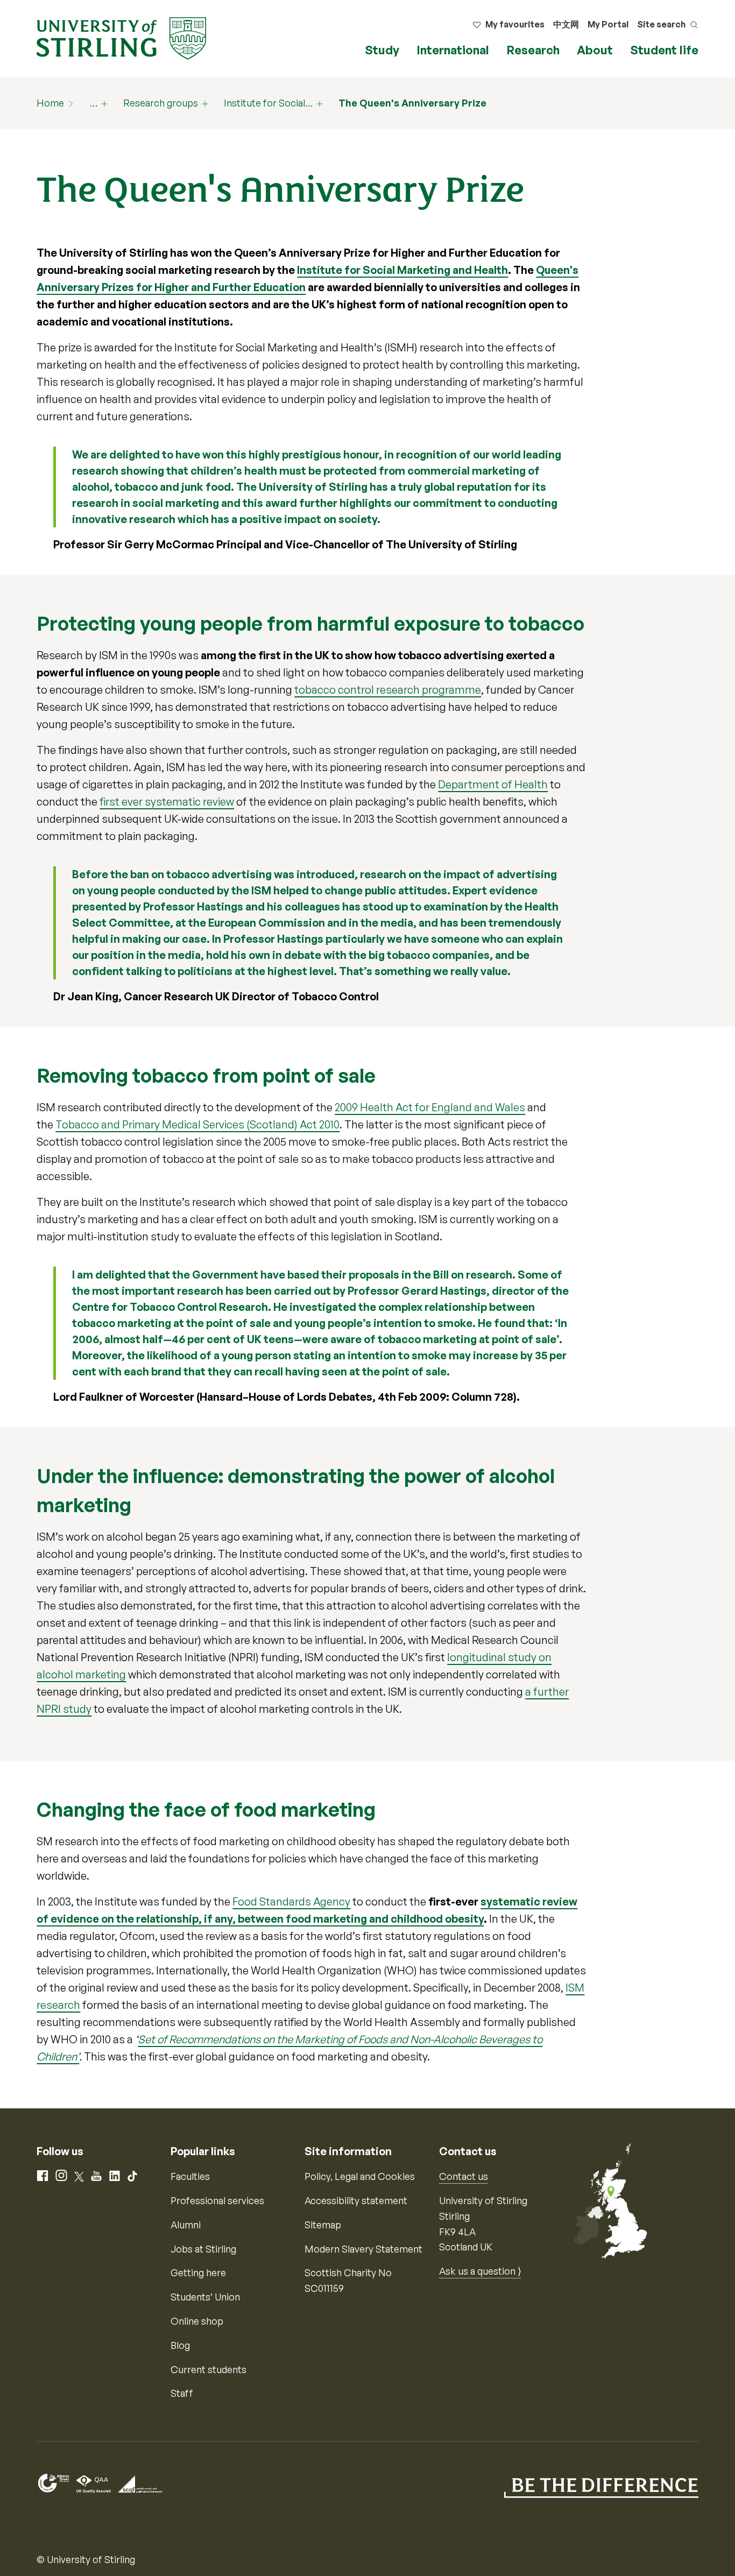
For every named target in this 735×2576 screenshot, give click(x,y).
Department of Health (493, 784)
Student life (664, 50)
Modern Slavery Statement (363, 2249)
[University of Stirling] (121, 37)
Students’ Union (205, 2297)
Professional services (217, 2200)
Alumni (186, 2225)
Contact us (464, 2176)
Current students (209, 2369)
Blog (180, 2345)
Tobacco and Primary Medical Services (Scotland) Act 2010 (197, 1124)
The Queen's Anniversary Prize (412, 103)
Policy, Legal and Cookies (360, 2176)
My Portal (608, 24)
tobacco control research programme (388, 690)
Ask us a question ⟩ (480, 2271)
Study (382, 50)
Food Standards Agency (291, 1901)
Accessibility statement (356, 2200)
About (595, 50)
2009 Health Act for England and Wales (430, 1107)
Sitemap (323, 2225)
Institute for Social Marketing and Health (402, 270)
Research (533, 50)
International (453, 50)
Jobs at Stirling (203, 2249)
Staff (182, 2393)
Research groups (161, 103)
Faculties (190, 2176)
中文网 (566, 24)
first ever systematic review (167, 802)
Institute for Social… (268, 103)
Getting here (198, 2272)
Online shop (197, 2321)
